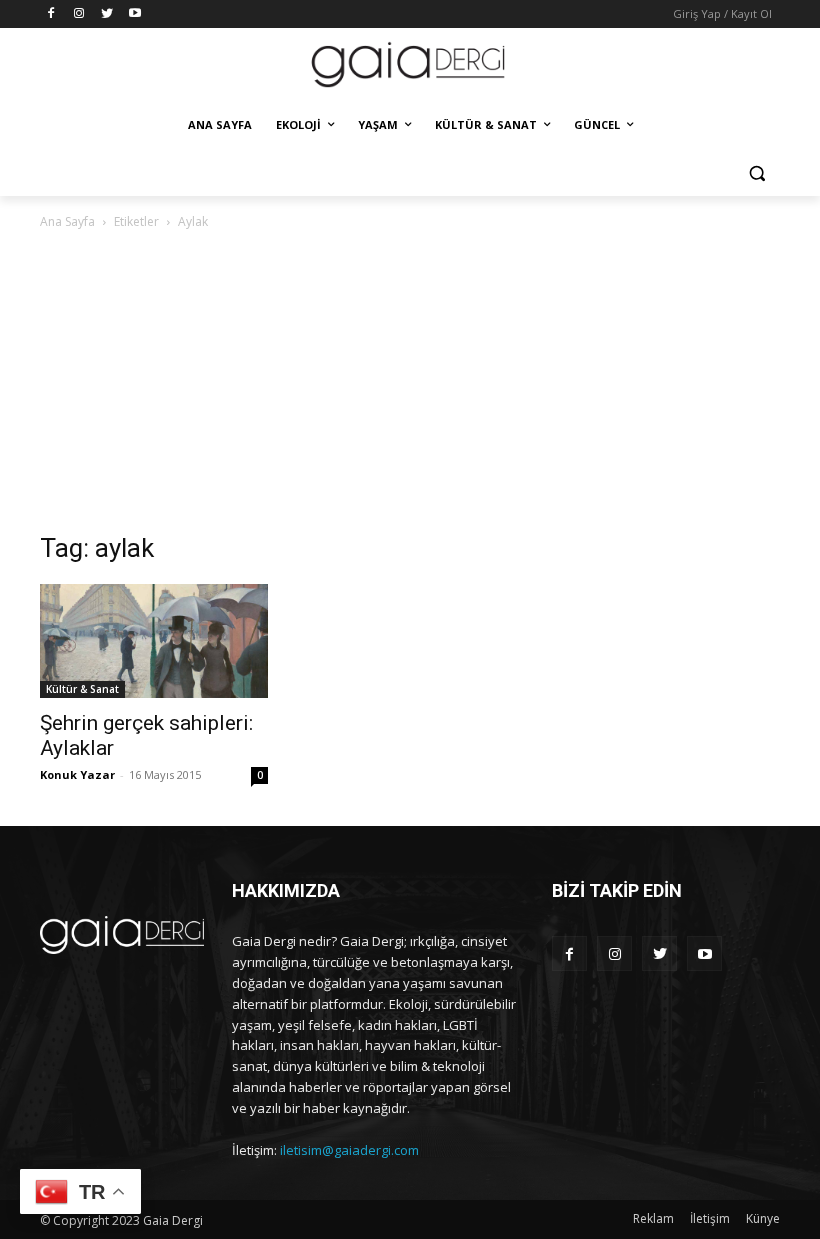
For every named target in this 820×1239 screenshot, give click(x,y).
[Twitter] (107, 14)
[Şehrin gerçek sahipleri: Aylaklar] (154, 641)
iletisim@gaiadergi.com (349, 1150)
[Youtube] (134, 14)
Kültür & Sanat (82, 689)
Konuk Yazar (77, 774)
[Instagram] (79, 14)
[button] (756, 173)
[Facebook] (51, 14)
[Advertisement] (410, 383)
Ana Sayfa (67, 221)
